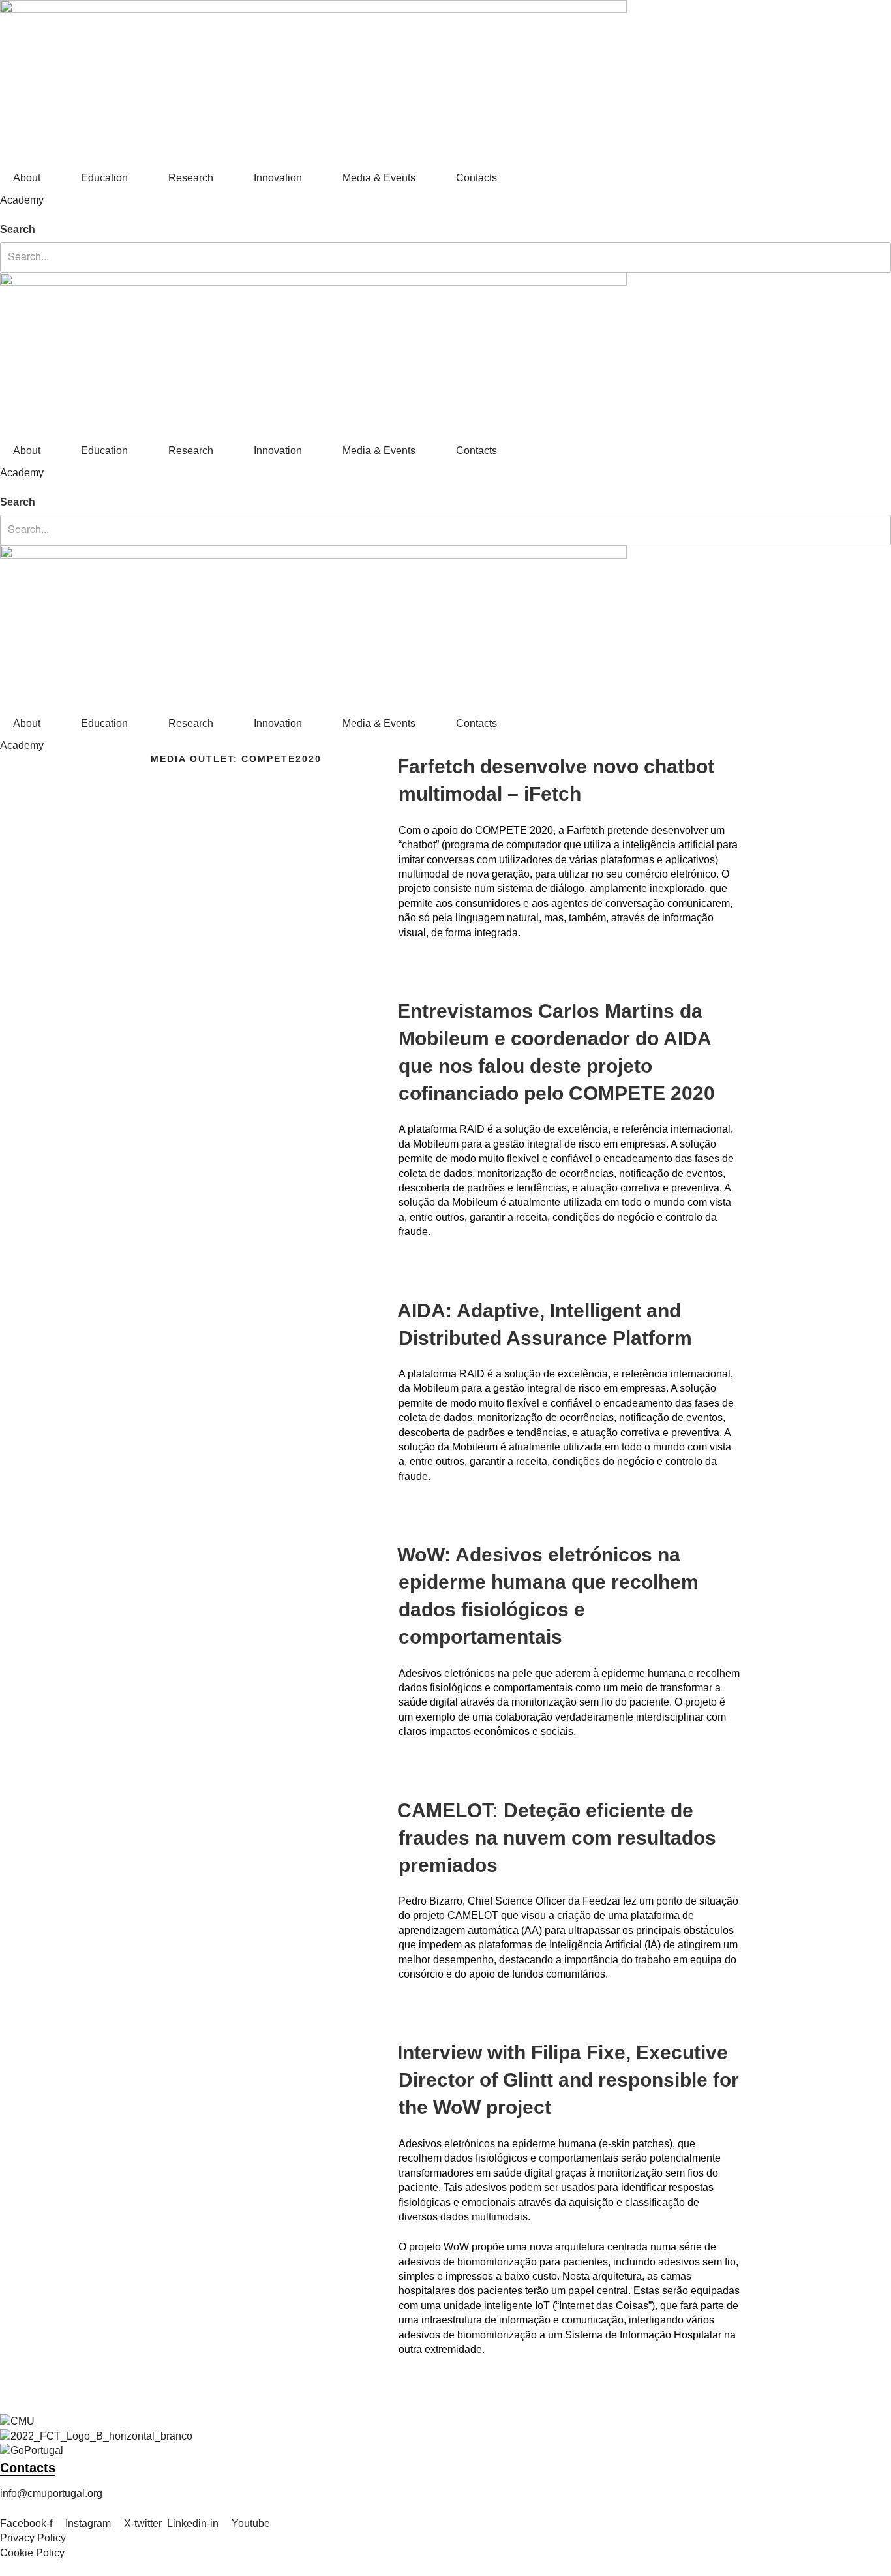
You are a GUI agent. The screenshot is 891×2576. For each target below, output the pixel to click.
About (27, 178)
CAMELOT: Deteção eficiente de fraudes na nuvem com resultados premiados (557, 1838)
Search (18, 229)
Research (191, 178)
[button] (445, 215)
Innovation (278, 178)
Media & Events (379, 178)
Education (104, 178)
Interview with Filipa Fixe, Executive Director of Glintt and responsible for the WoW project (568, 2080)
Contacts (476, 178)
